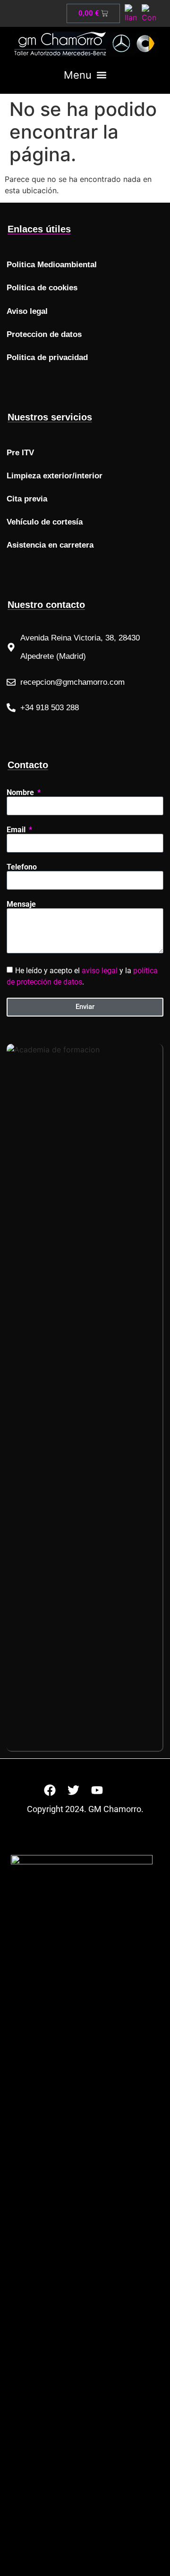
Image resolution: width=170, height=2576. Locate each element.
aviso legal (100, 970)
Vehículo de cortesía (45, 522)
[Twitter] (73, 1790)
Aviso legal (27, 311)
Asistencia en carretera (50, 545)
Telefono (22, 867)
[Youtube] (97, 1790)
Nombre (21, 793)
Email (17, 830)
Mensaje (21, 904)
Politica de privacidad (47, 357)
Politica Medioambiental (52, 265)
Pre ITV (20, 453)
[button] (85, 75)
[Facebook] (50, 1790)
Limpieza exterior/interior (55, 476)
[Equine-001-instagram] (120, 1790)
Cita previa (27, 499)
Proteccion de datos (44, 334)
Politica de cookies (42, 288)
